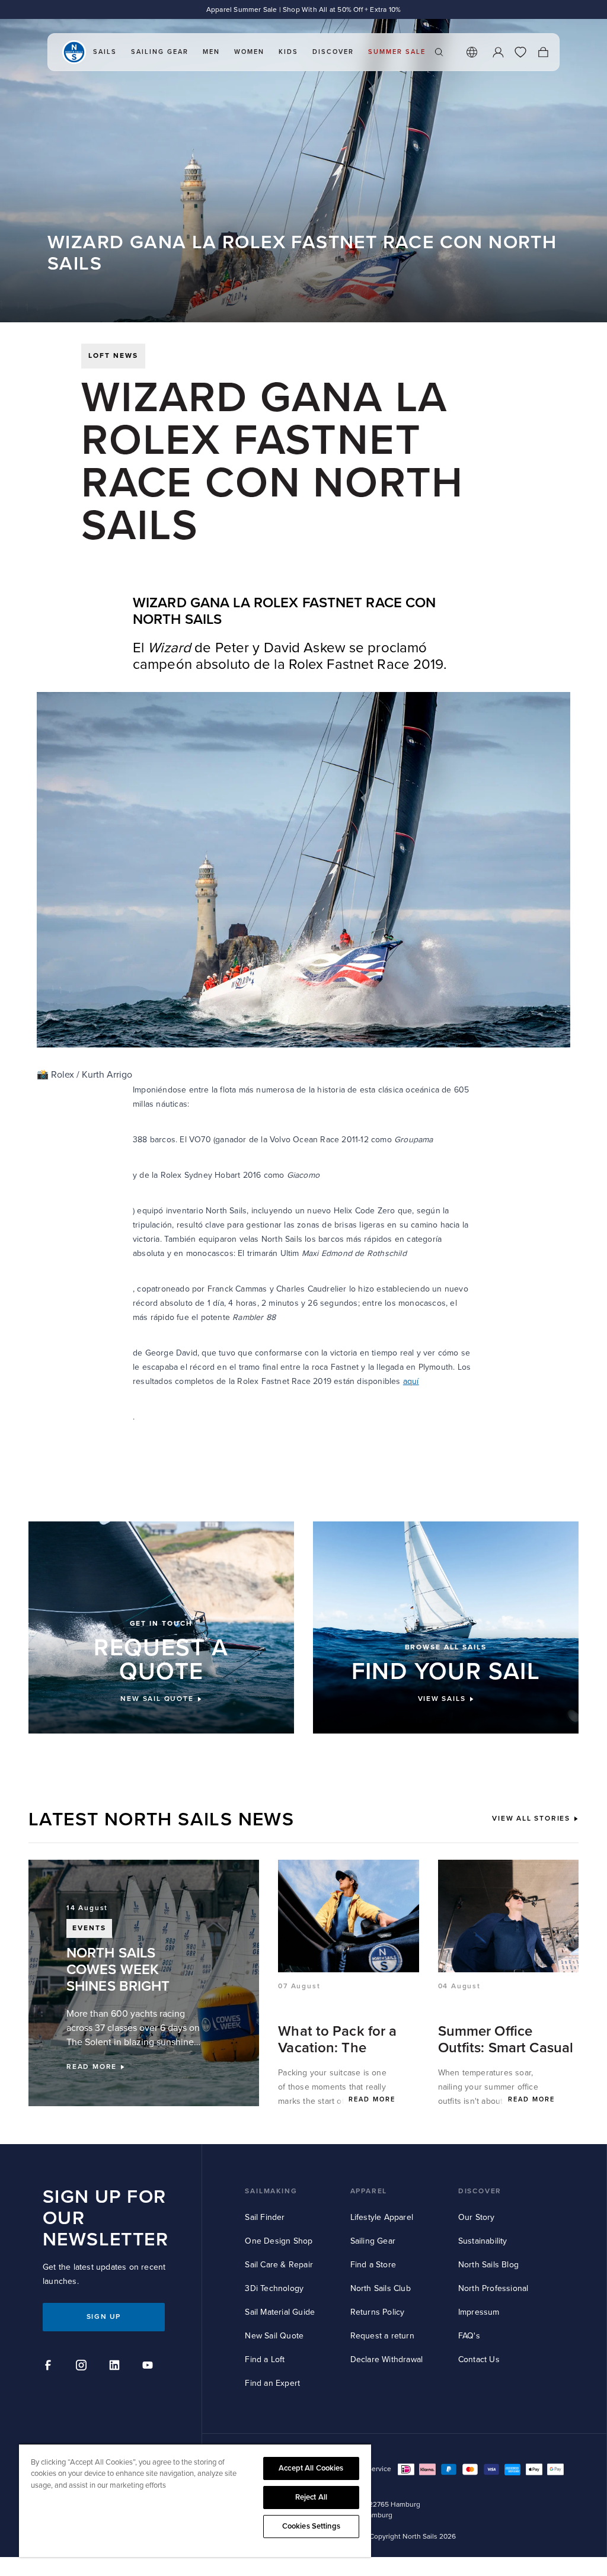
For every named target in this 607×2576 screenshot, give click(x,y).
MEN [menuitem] (211, 52)
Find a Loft (265, 2359)
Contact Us (479, 2359)
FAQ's (469, 2336)
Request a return (382, 2336)
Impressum (479, 2312)
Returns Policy (378, 2312)
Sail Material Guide (280, 2312)
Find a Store (373, 2265)
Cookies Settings (311, 2526)
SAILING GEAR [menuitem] (160, 52)
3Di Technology (274, 2288)
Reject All (311, 2497)
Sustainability (483, 2241)
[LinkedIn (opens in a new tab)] (116, 2367)
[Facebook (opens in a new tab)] (50, 2367)
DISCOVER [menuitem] (333, 52)
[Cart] (543, 52)
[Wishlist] (520, 52)
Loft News (113, 356)
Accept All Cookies (311, 2468)
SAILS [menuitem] (105, 52)
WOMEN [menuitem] (249, 52)
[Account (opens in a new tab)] (498, 52)
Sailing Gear (373, 2241)
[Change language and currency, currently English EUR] (472, 52)
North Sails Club (381, 2288)
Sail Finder (265, 2217)
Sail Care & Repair (279, 2265)
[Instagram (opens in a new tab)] (83, 2367)
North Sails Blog (488, 2265)
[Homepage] (74, 52)
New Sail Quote (274, 2336)
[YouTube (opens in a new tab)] (149, 2367)
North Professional (493, 2288)
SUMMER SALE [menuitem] (397, 52)
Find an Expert (272, 2383)
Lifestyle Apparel (382, 2217)
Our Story (477, 2217)
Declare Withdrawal (387, 2359)
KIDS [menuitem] (288, 52)
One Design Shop (279, 2241)
